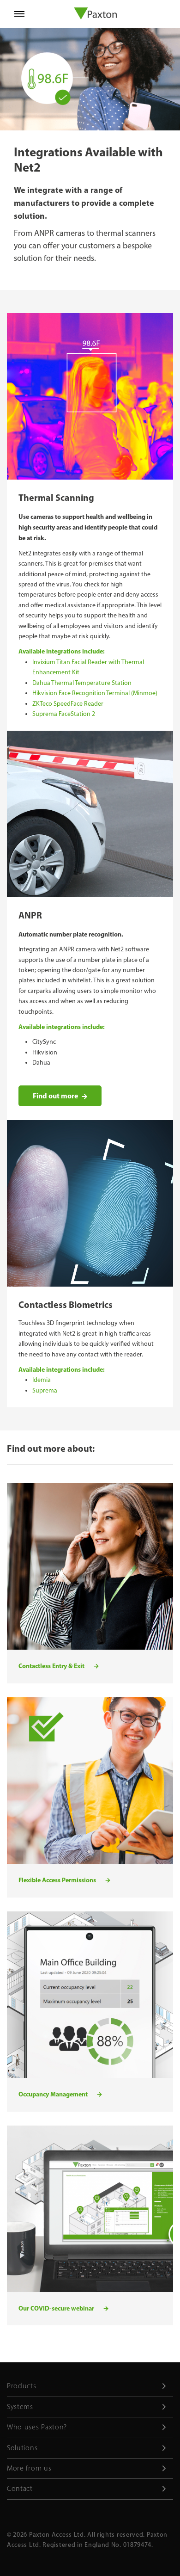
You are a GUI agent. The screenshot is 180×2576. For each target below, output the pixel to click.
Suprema (45, 1390)
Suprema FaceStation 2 (64, 714)
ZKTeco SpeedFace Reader (68, 704)
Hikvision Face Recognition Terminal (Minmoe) (95, 693)
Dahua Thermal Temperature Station (82, 683)
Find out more (55, 1096)
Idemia (42, 1380)
